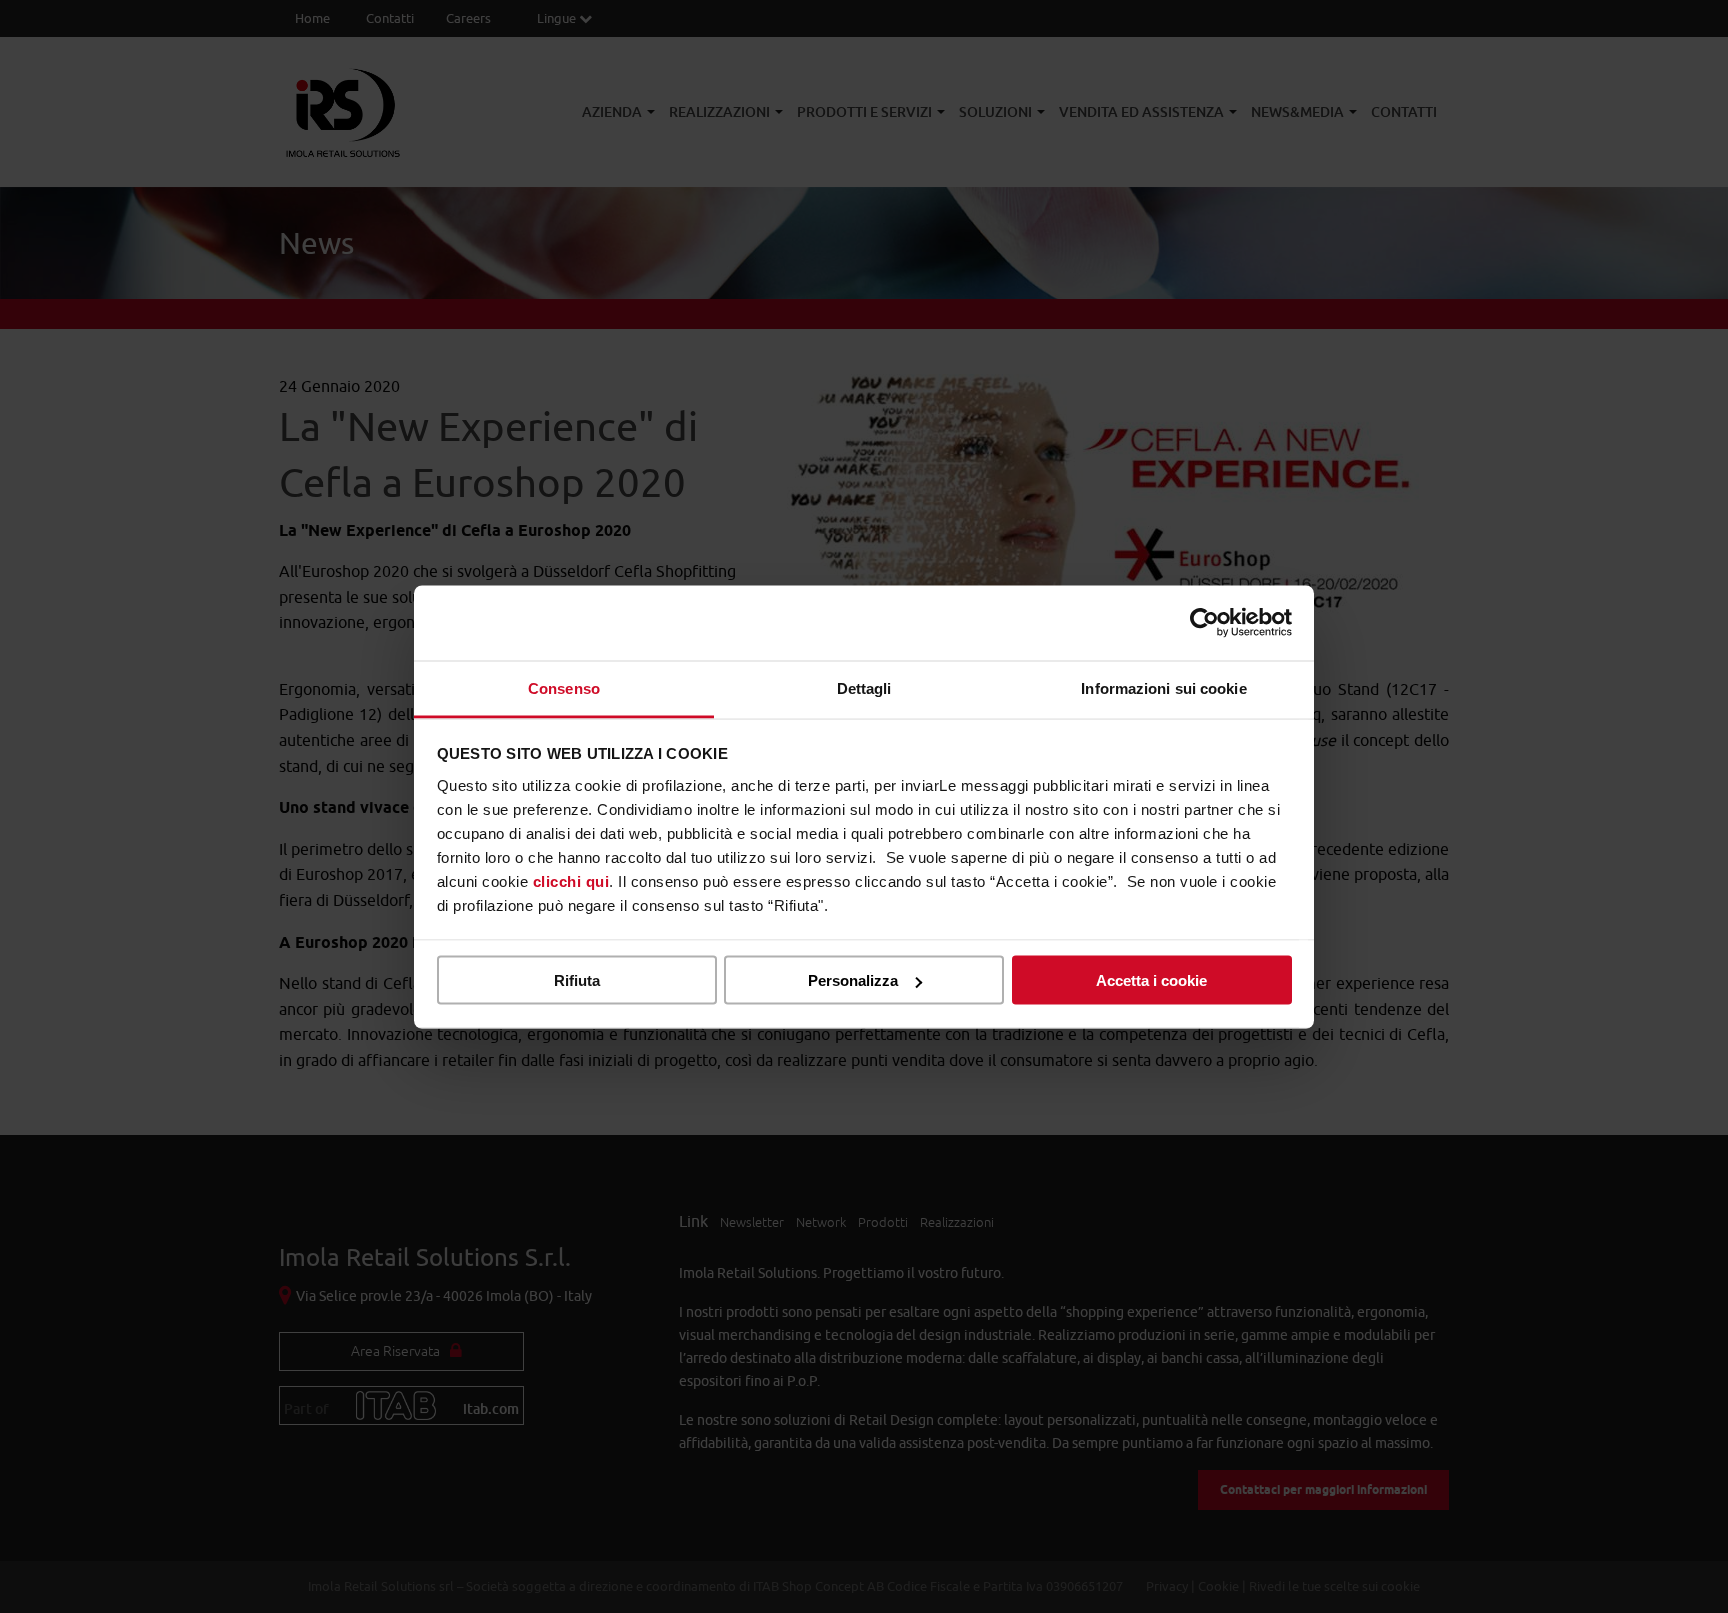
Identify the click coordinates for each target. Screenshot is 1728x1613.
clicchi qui (571, 880)
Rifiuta (577, 980)
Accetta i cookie (1151, 980)
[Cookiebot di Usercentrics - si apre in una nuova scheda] (1204, 623)
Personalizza (853, 980)
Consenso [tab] (564, 687)
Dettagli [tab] (864, 687)
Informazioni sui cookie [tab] (1163, 687)
